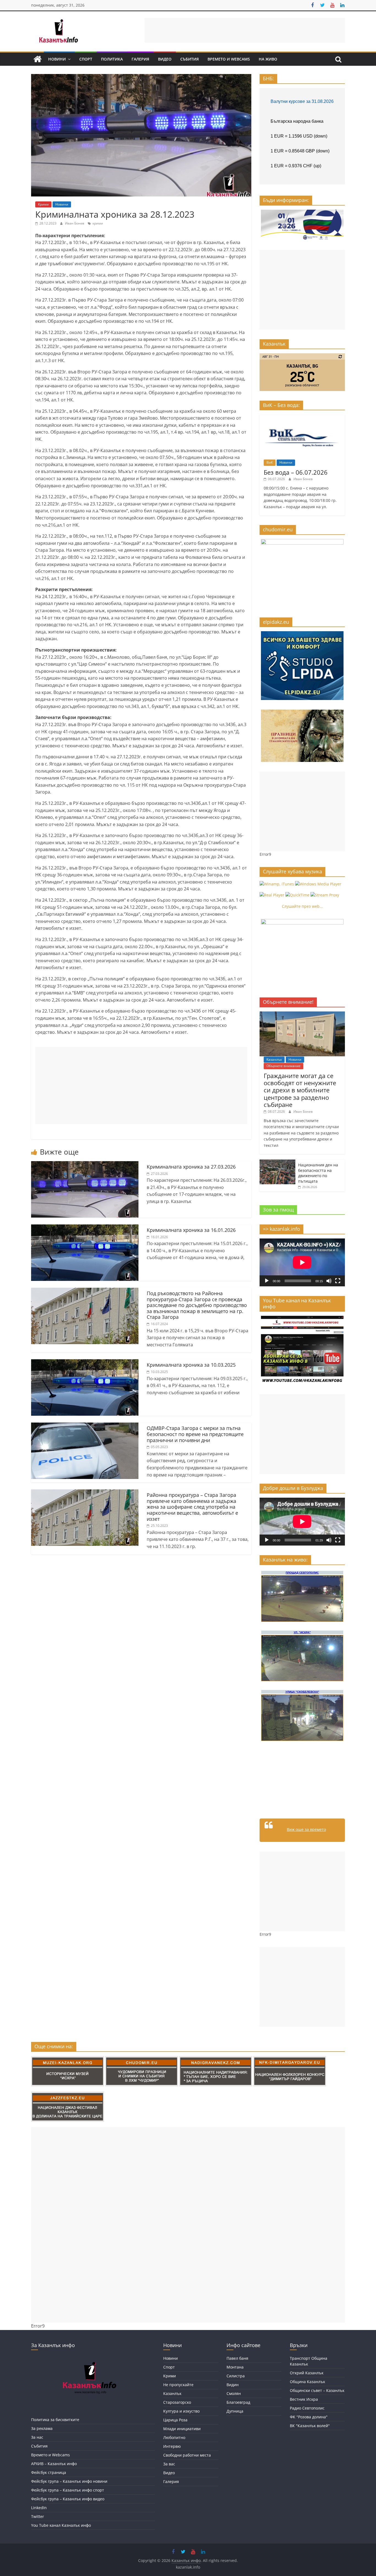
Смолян (234, 2393)
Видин (233, 2385)
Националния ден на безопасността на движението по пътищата (318, 1173)
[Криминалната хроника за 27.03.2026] (85, 1164)
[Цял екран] (338, 1281)
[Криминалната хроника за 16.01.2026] (85, 1228)
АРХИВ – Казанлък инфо (54, 2464)
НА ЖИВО (268, 59)
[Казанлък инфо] (37, 59)
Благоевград (238, 2402)
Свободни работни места (187, 2455)
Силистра (236, 2376)
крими (98, 223)
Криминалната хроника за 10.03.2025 (191, 1365)
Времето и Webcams (229, 59)
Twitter (38, 2516)
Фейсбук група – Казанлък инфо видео (68, 2499)
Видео (165, 59)
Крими (43, 204)
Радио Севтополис (307, 2408)
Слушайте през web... (302, 906)
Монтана (235, 2367)
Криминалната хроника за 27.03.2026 (191, 1167)
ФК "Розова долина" (309, 2417)
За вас (169, 2464)
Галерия (140, 59)
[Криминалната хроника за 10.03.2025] (85, 1363)
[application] (302, 1262)
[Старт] (267, 1281)
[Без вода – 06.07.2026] (302, 417)
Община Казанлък (307, 2382)
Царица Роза (175, 2420)
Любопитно (174, 2437)
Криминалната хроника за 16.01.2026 (191, 1230)
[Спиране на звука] (329, 1281)
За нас (37, 2437)
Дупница (235, 2411)
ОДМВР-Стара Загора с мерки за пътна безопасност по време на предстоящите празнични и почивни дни (195, 1434)
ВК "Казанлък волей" (310, 2426)
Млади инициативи (182, 2429)
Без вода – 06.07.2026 (296, 472)
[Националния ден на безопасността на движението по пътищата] (277, 1162)
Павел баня (237, 2358)
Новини (57, 59)
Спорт (86, 59)
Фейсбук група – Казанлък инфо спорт (68, 2490)
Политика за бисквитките (55, 2420)
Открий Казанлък (307, 2373)
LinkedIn (39, 2508)
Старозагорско (177, 2402)
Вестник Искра (304, 2399)
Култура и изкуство (181, 2411)
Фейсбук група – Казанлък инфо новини (69, 2481)
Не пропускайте (178, 2385)
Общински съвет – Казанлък (317, 2390)
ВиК (270, 462)
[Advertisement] (245, 30)
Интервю (172, 2446)
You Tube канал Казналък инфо (61, 2525)
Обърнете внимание (284, 1066)
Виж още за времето (306, 1829)
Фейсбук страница (49, 2472)
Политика (112, 59)
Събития (190, 59)
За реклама (42, 2428)
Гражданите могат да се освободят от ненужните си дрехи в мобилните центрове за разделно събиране (300, 1090)
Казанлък (274, 1059)
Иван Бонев (75, 223)
